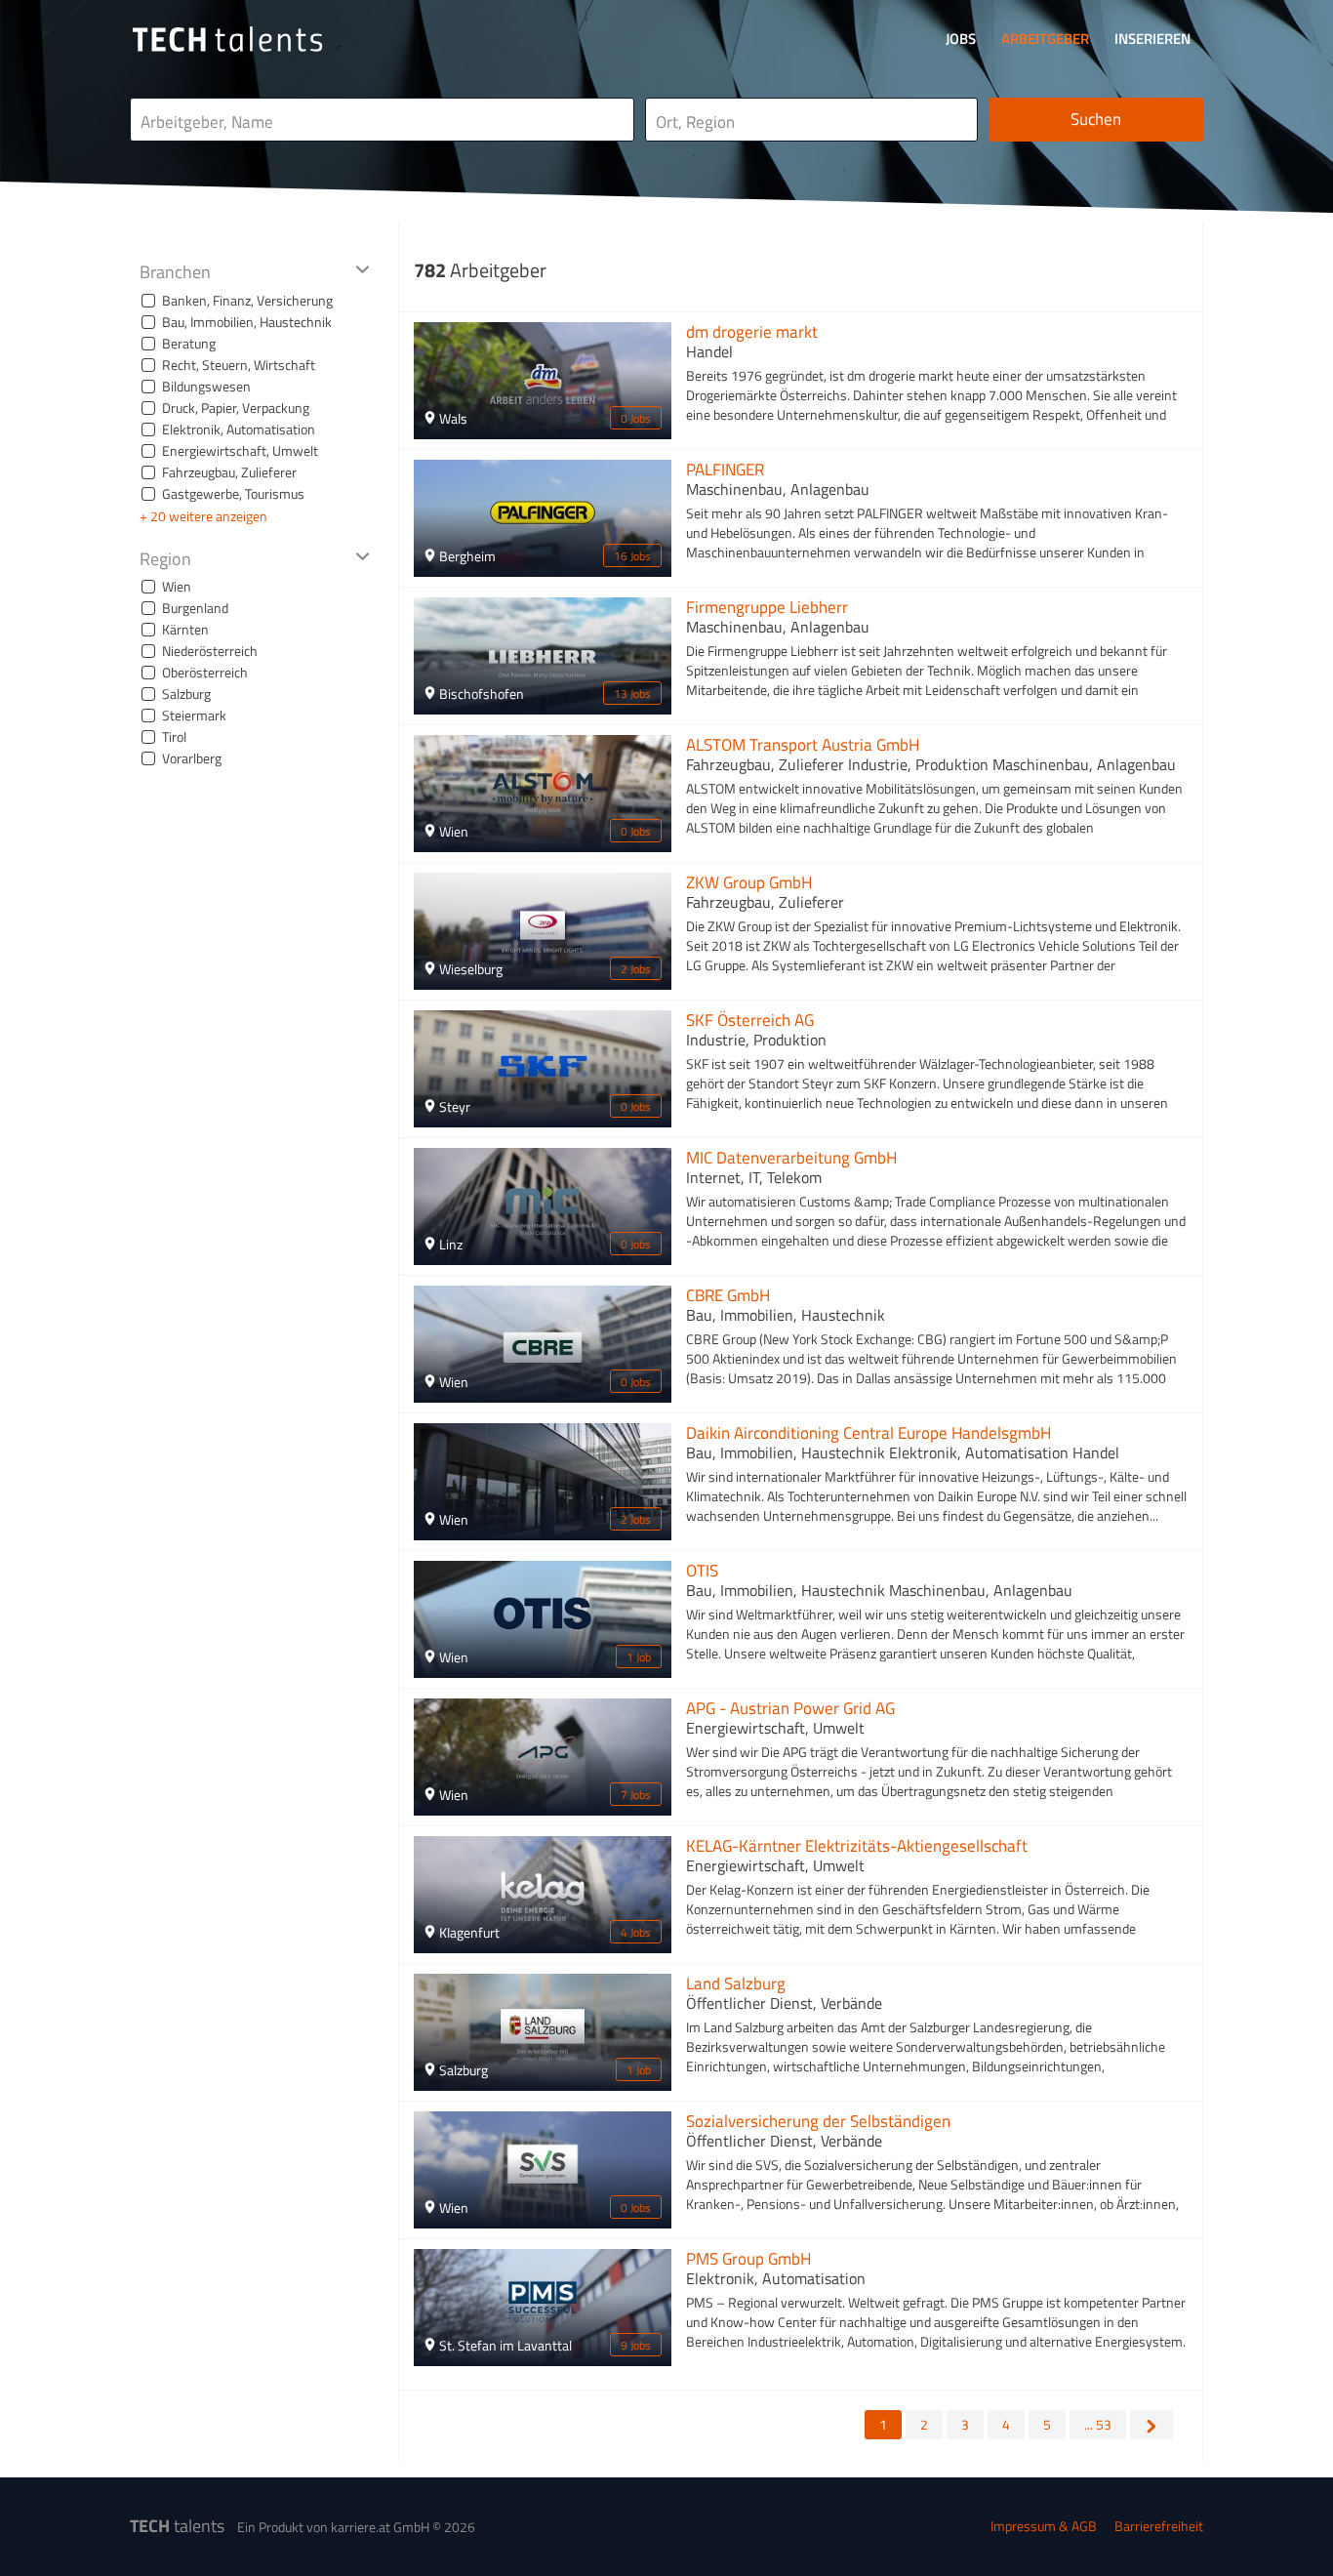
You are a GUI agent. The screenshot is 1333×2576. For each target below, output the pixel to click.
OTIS (702, 1571)
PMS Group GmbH (748, 2259)
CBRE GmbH (728, 1295)
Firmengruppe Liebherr (767, 607)
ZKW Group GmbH (749, 882)
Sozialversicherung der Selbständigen (818, 2121)
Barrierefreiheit (1159, 2526)
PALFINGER (725, 470)
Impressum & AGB (1044, 2526)
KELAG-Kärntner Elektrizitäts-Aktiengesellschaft (857, 1846)
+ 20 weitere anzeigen (203, 516)
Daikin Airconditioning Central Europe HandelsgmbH (868, 1433)
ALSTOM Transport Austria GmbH (803, 745)
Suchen (1096, 119)
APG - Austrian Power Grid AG (790, 1708)
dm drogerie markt (752, 332)
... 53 (1098, 2424)
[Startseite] (227, 39)
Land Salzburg (736, 1983)
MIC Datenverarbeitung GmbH (791, 1158)
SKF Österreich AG (750, 1020)
